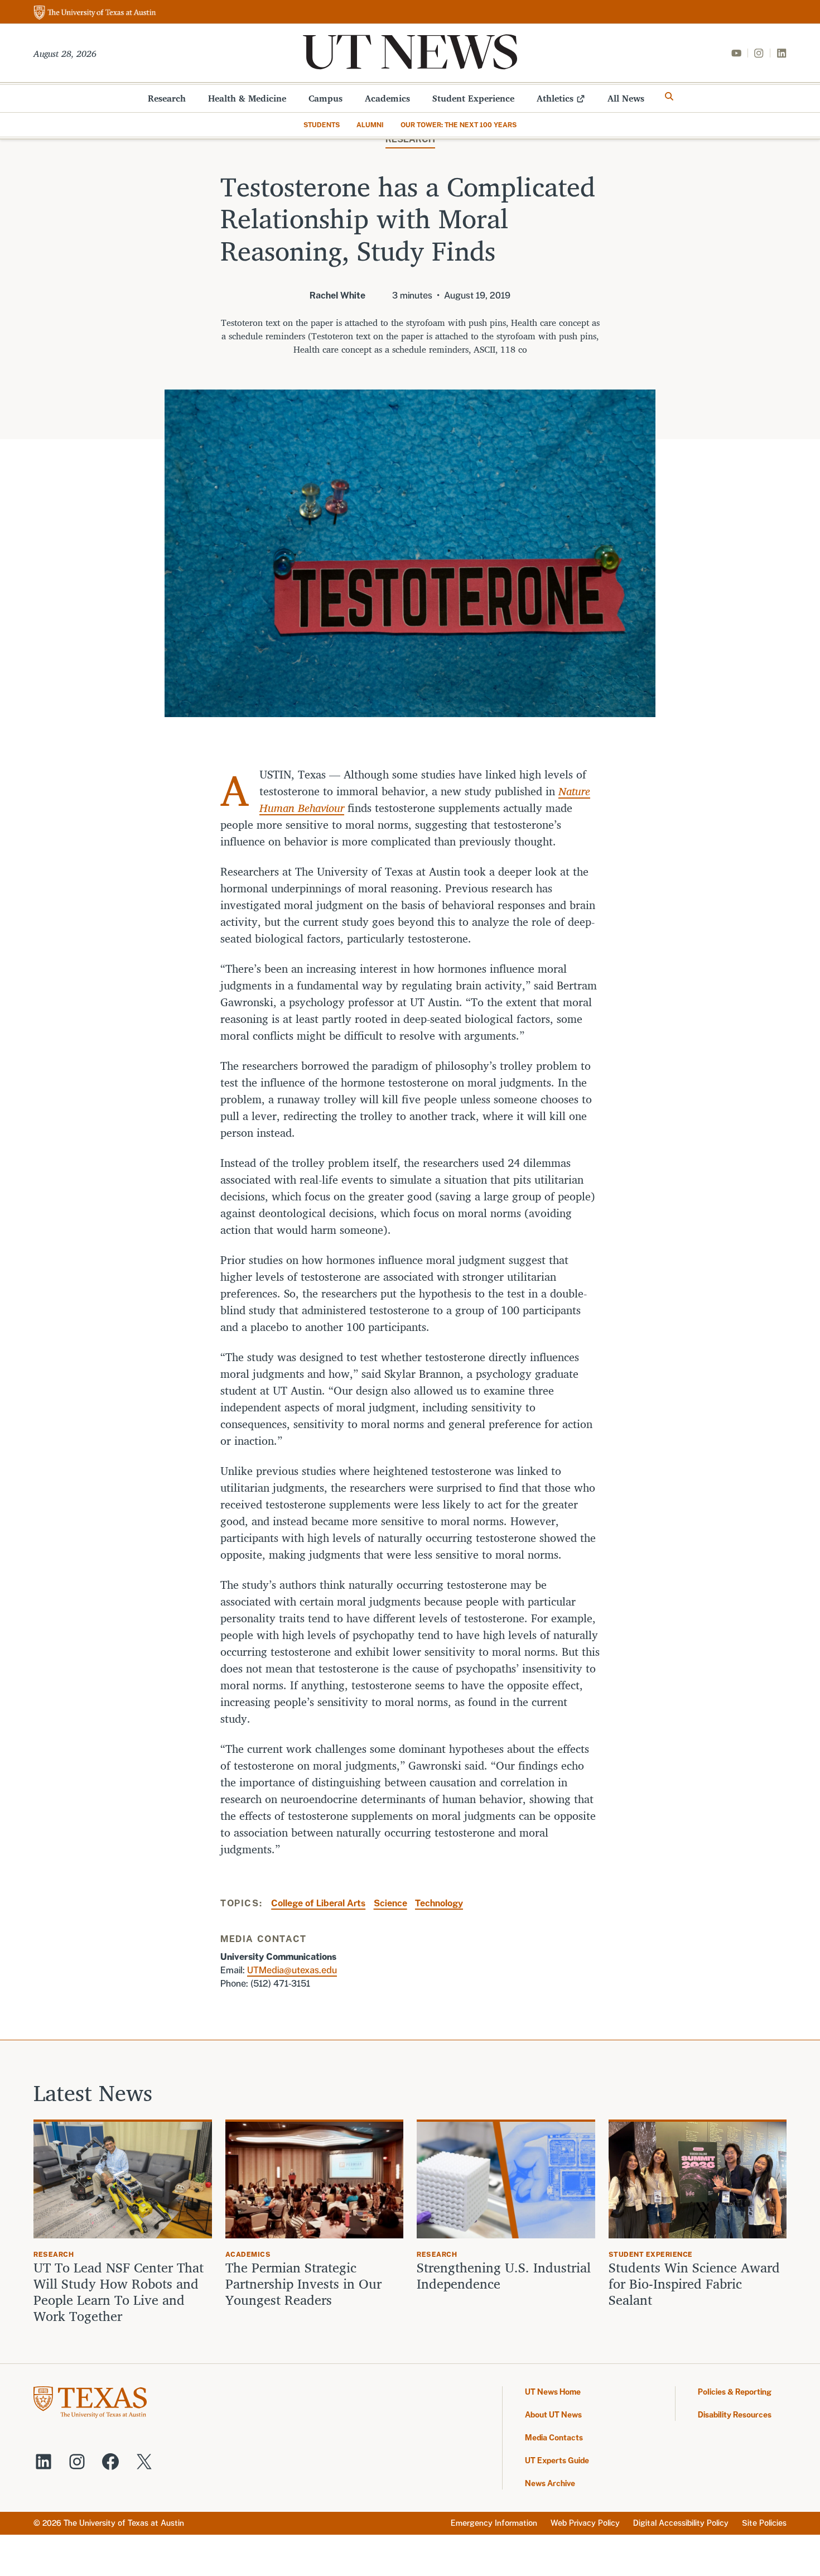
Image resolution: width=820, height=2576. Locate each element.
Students (322, 125)
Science (390, 1903)
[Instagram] (759, 53)
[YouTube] (736, 53)
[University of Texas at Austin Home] (95, 13)
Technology (439, 1903)
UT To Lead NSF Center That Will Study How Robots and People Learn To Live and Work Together (119, 2292)
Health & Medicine (247, 98)
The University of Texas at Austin (124, 2523)
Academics (387, 98)
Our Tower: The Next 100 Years (459, 125)
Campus (325, 98)
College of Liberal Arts (318, 1903)
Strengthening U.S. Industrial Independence (504, 2276)
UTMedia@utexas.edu (292, 1970)
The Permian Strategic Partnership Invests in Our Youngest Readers (303, 2284)
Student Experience (473, 98)
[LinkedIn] (782, 53)
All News (626, 98)
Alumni (370, 125)
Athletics (555, 98)
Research (167, 98)
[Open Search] (669, 97)
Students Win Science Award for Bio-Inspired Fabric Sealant (694, 2284)
